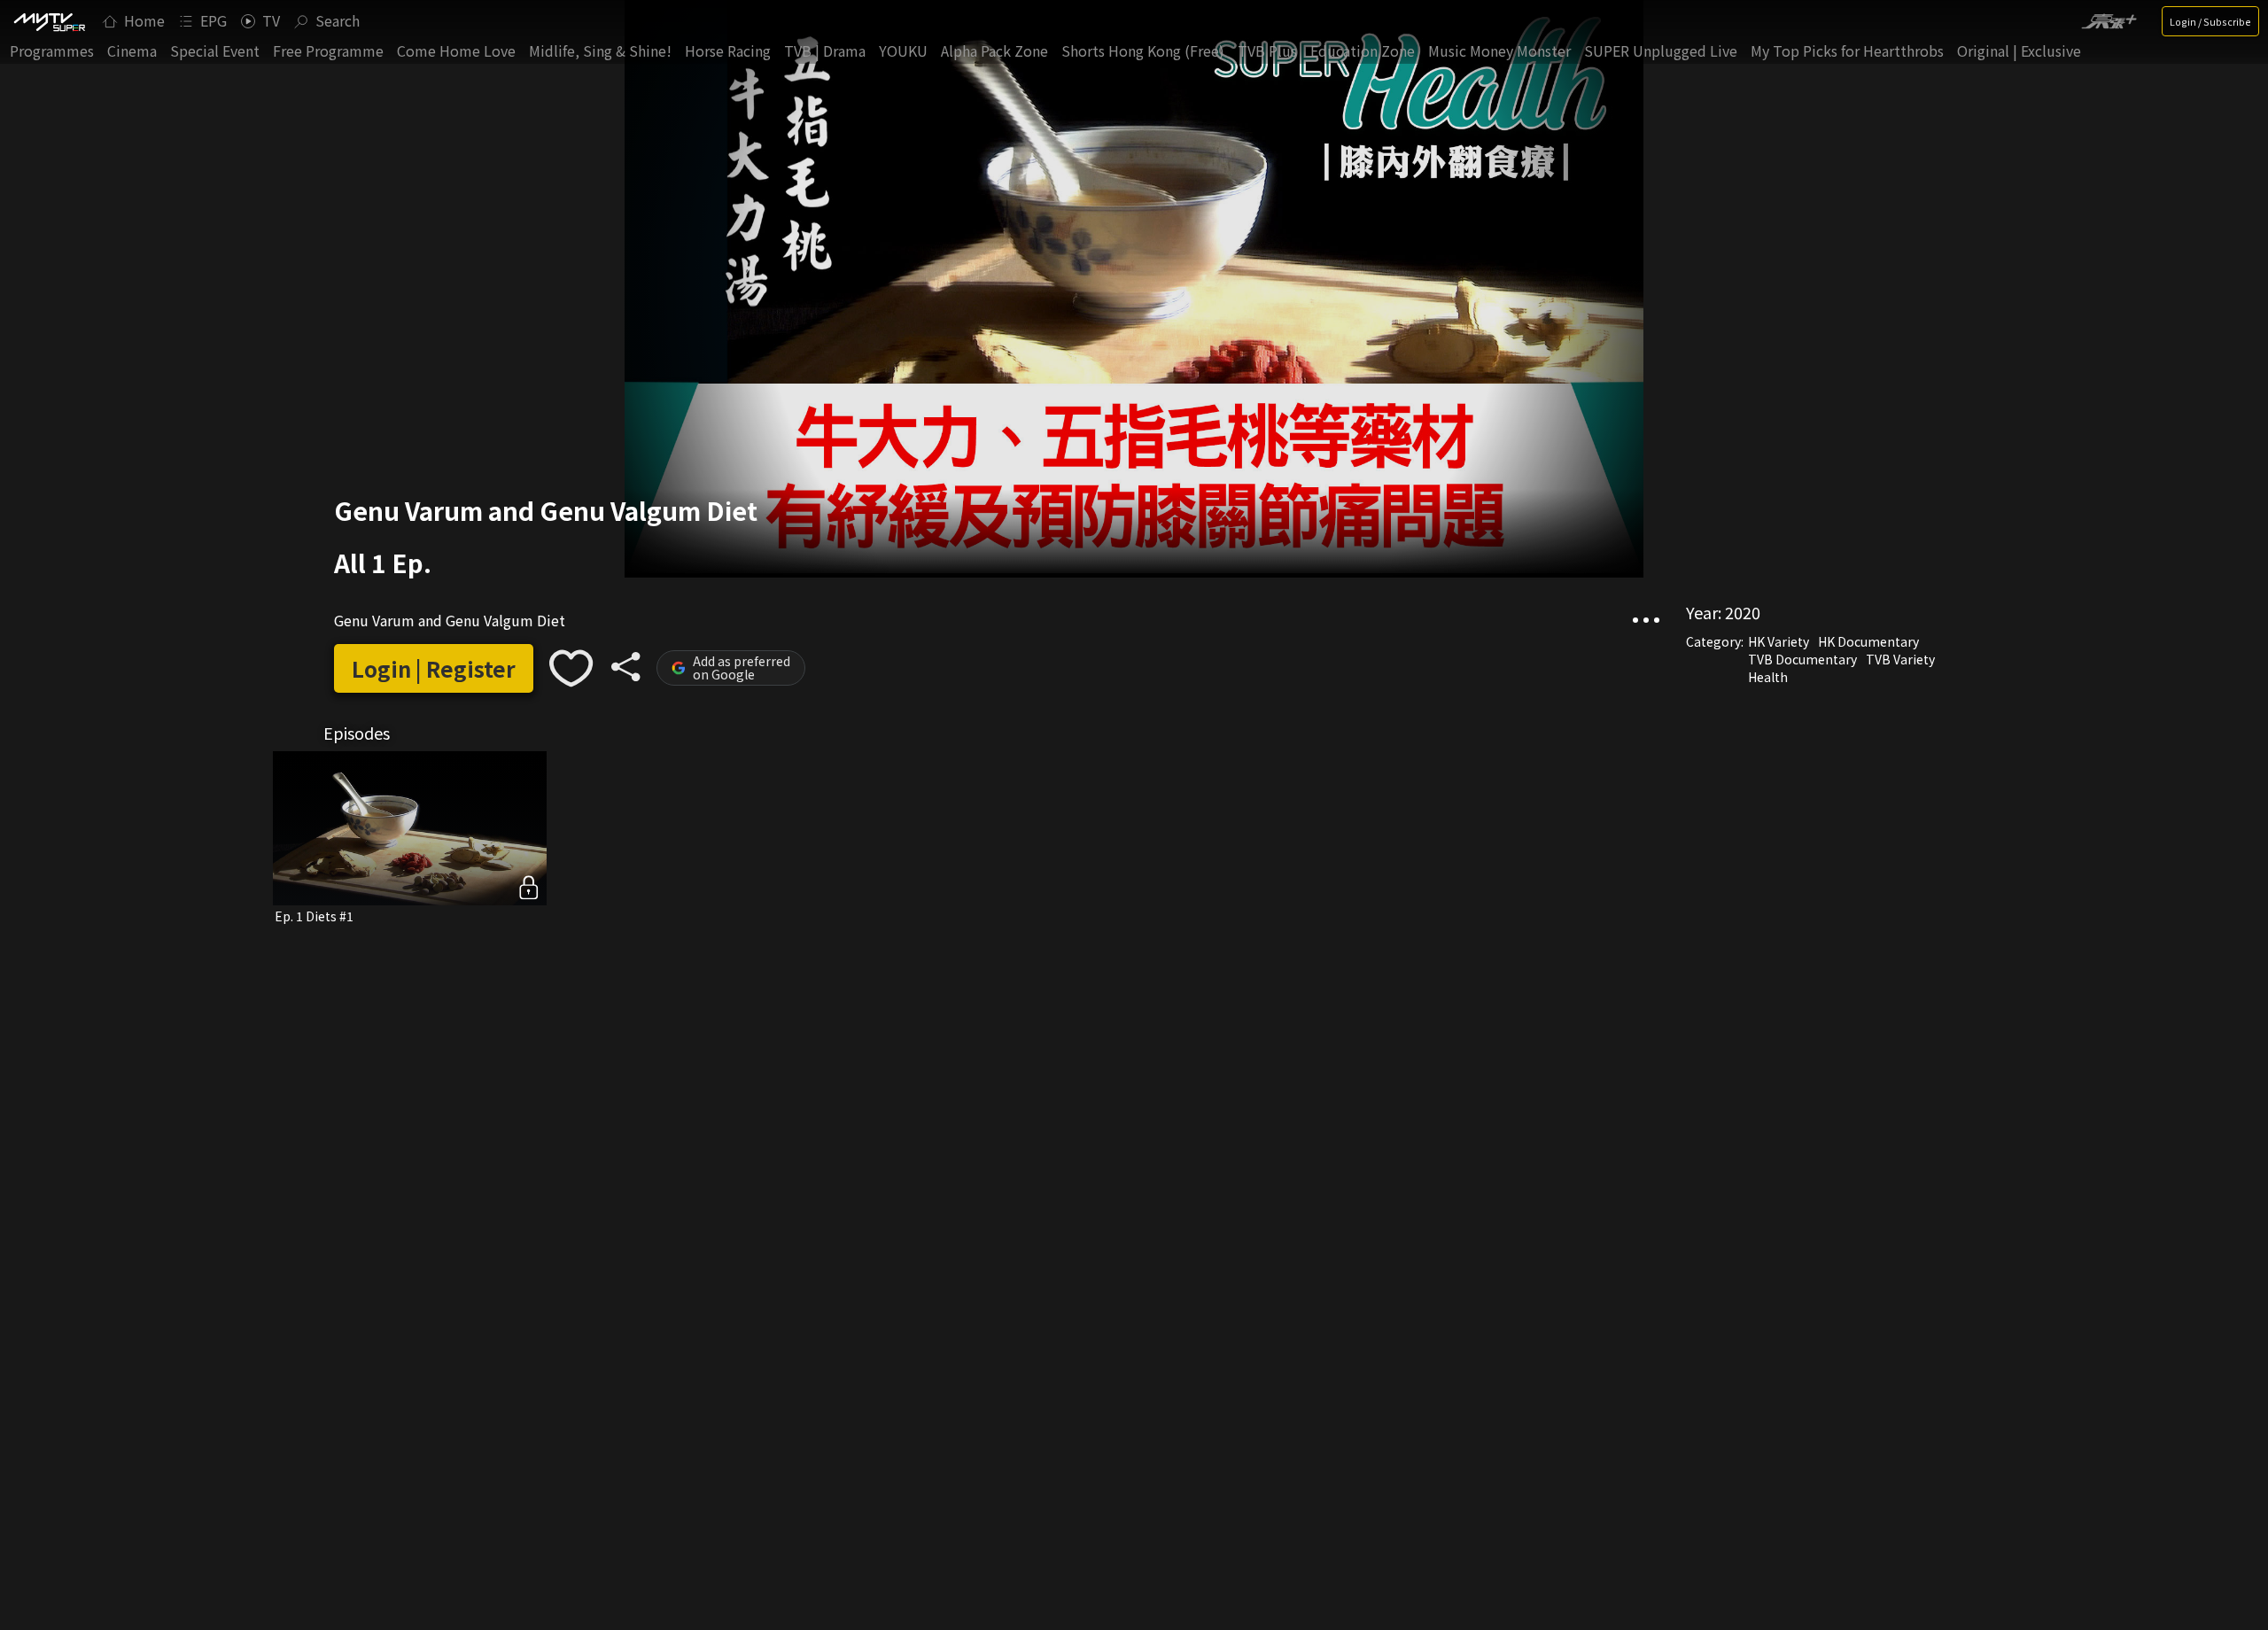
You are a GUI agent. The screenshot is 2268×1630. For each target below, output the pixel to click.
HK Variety (1779, 641)
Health (1768, 677)
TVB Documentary (1802, 659)
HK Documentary (1868, 641)
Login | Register (434, 668)
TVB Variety (1900, 659)
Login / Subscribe (2210, 21)
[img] (49, 21)
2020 (1743, 612)
